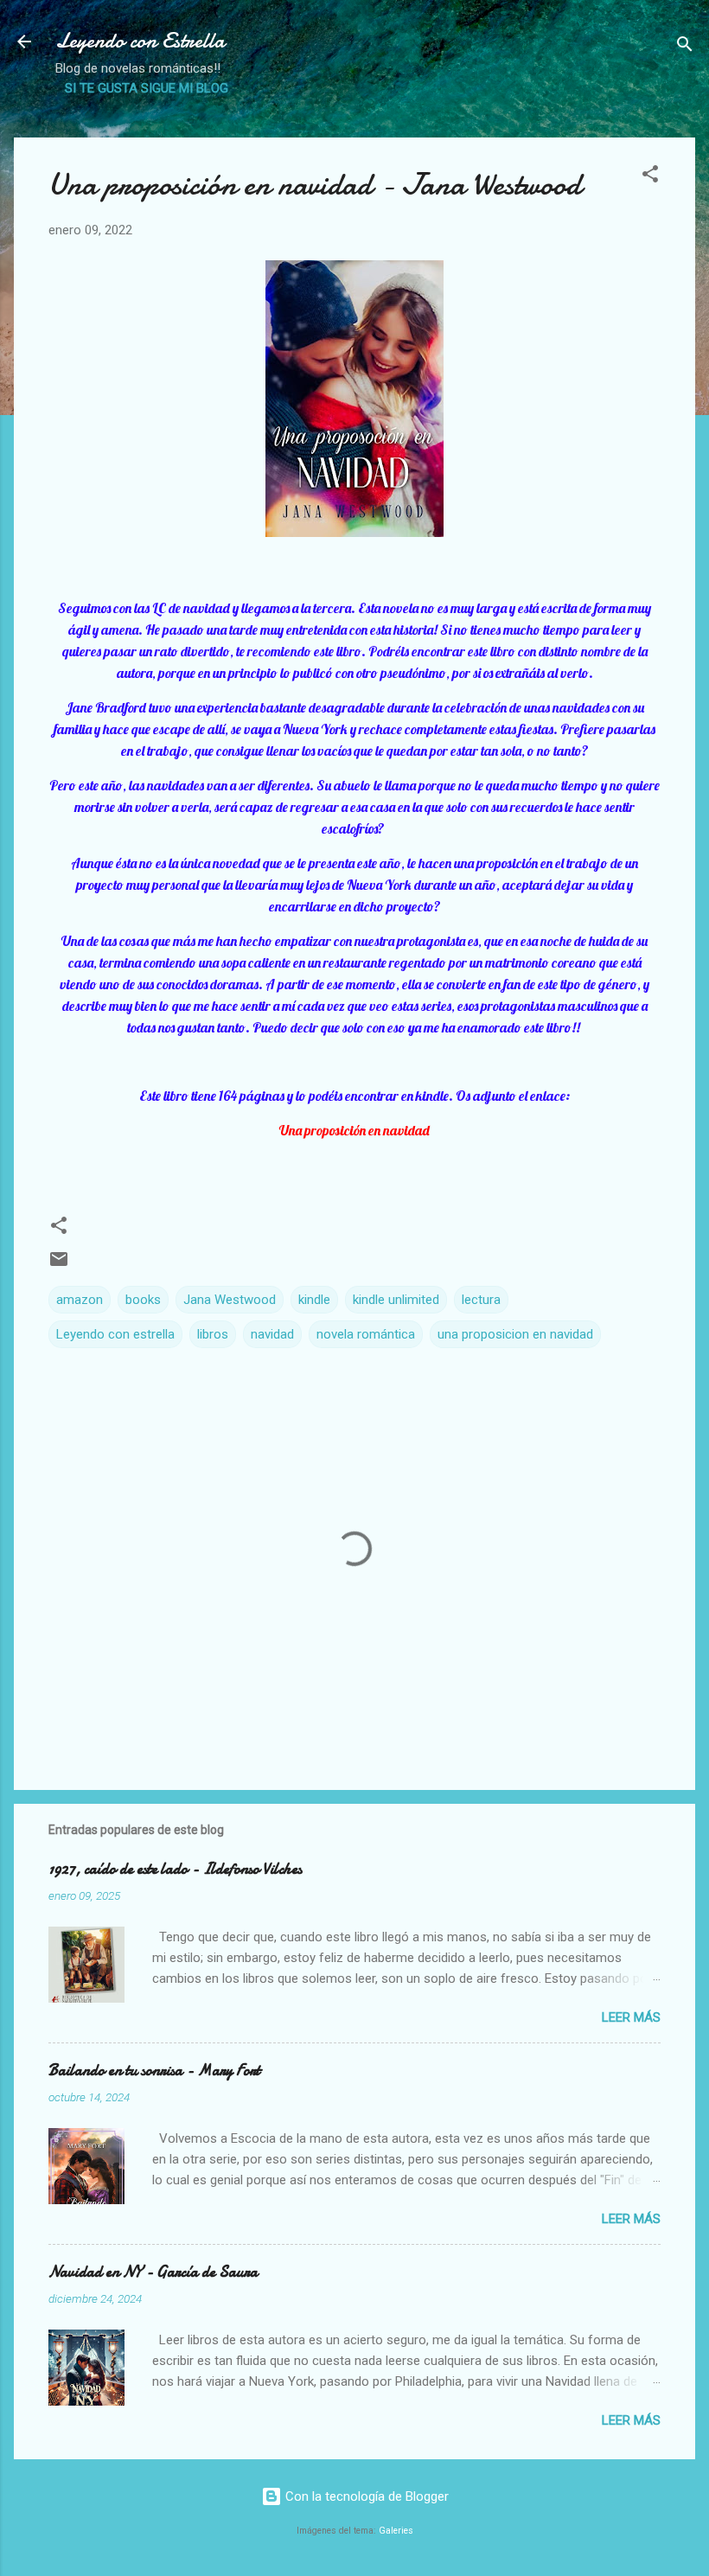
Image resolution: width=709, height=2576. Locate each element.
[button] (650, 177)
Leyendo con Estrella (140, 41)
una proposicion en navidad (515, 1334)
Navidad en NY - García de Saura (153, 2272)
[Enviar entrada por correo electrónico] (59, 1265)
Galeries (396, 2531)
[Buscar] (685, 47)
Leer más (631, 2017)
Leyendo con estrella (115, 1334)
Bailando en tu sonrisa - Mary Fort (154, 2071)
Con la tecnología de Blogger (365, 2496)
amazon (80, 1300)
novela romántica (366, 1334)
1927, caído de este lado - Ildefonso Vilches (175, 1869)
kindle (314, 1300)
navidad (272, 1334)
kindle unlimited (396, 1300)
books (143, 1300)
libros (213, 1334)
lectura (481, 1300)
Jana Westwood (230, 1300)
